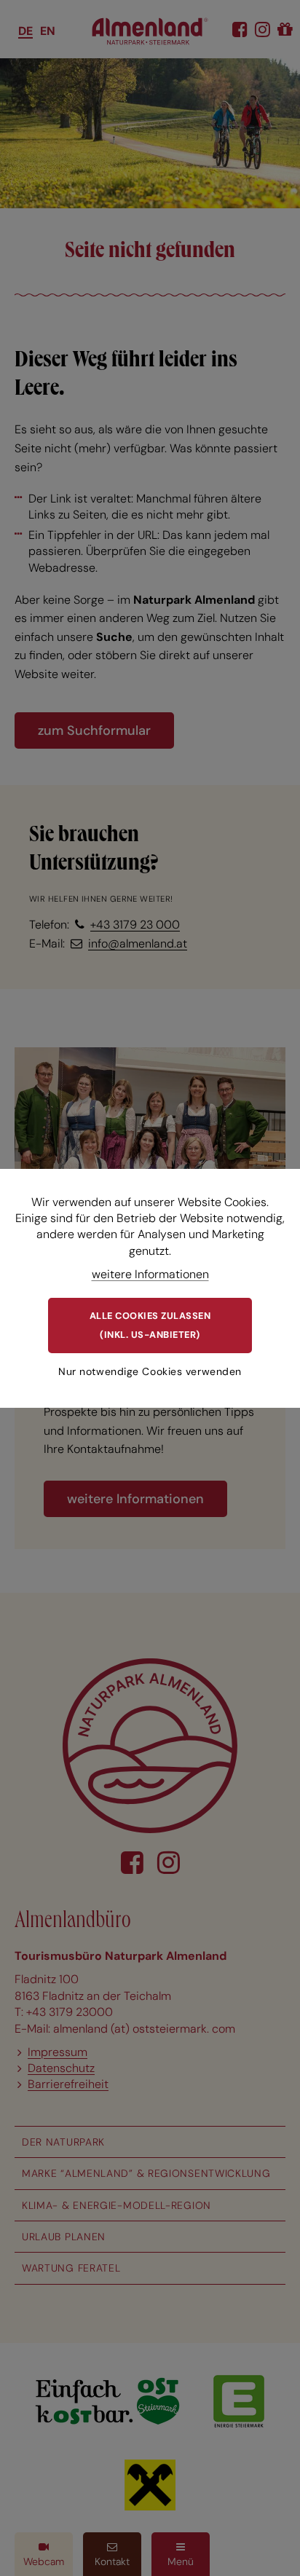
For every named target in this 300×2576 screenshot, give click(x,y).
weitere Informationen (150, 1274)
